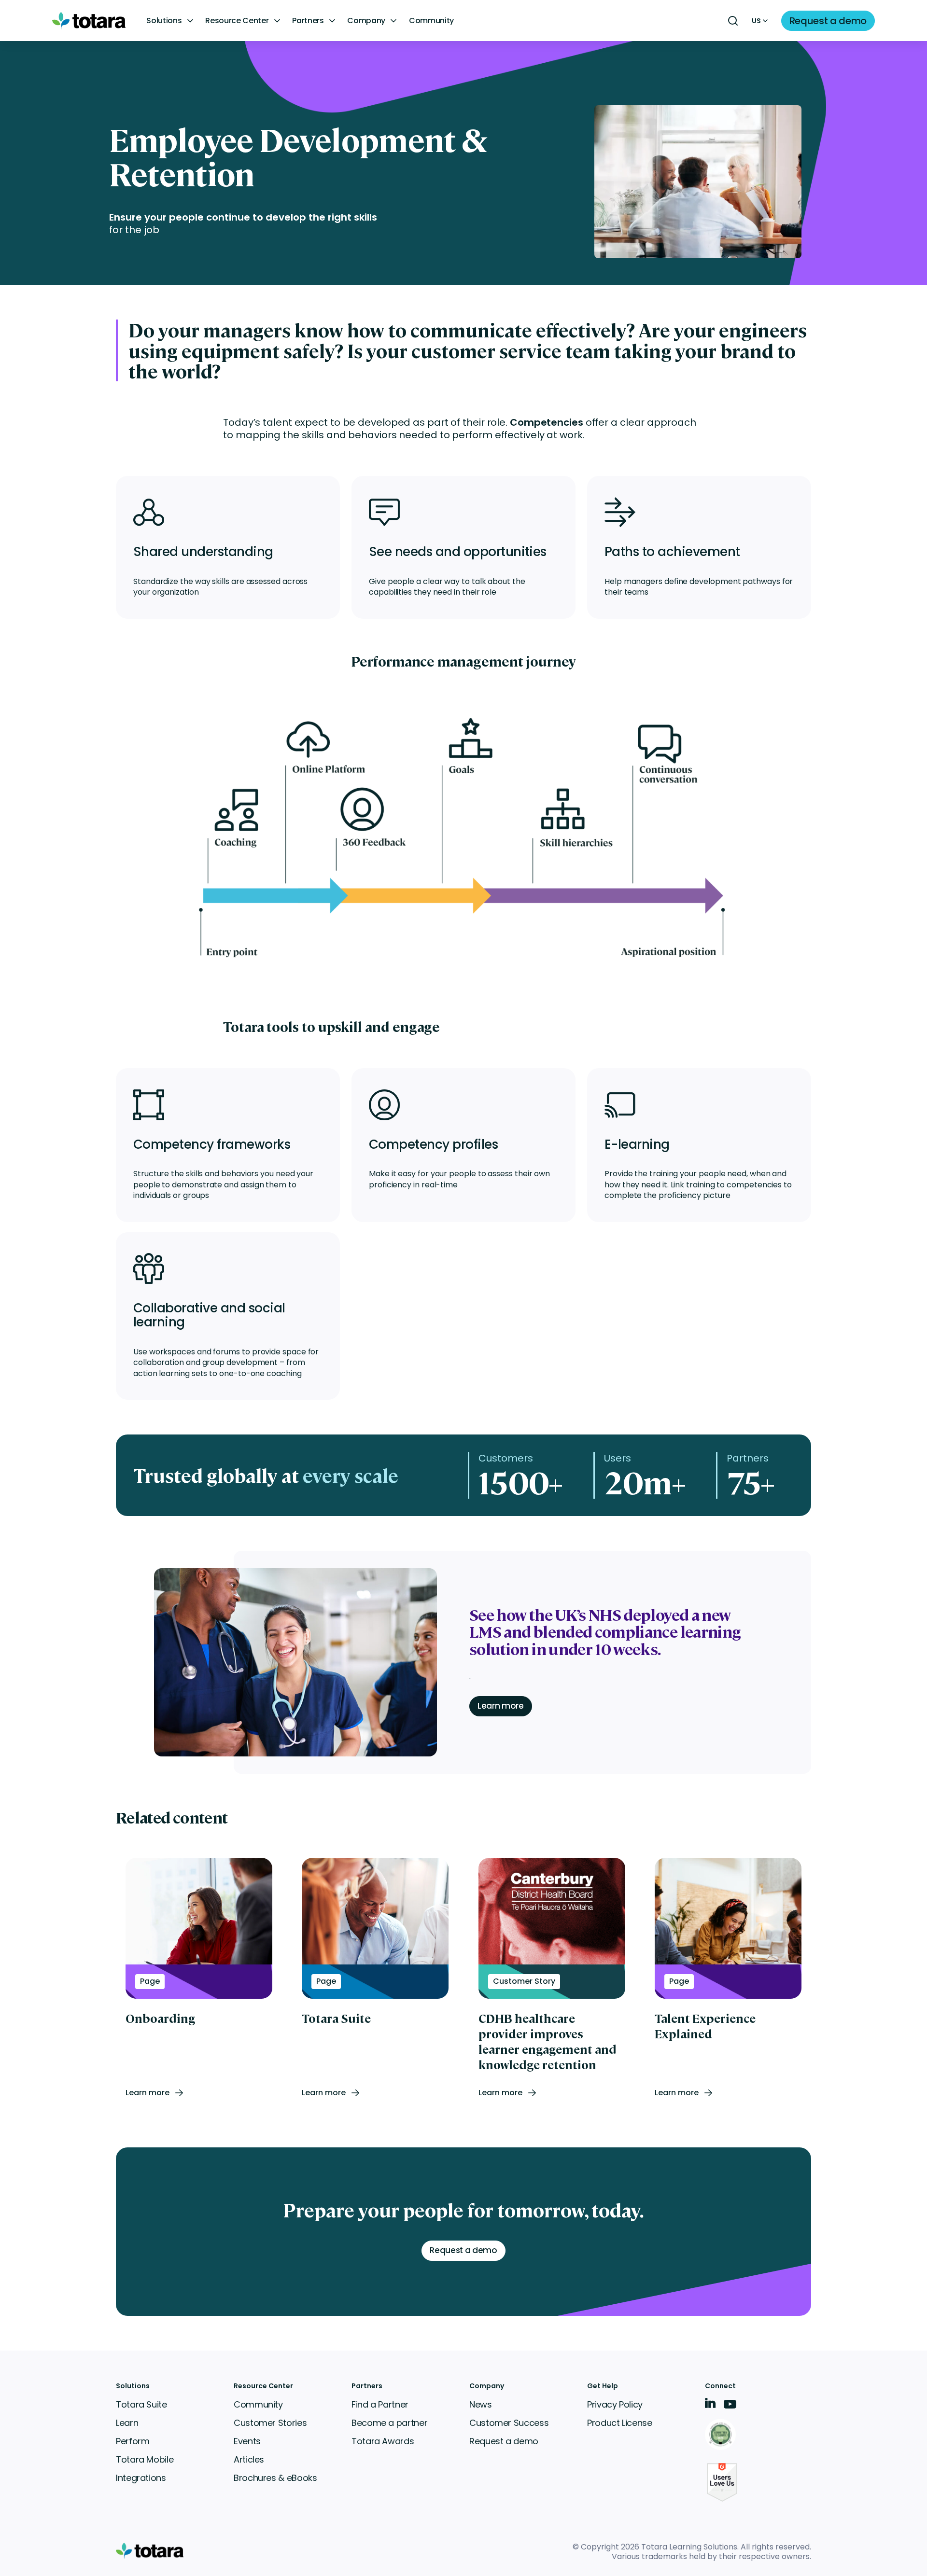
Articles (249, 2459)
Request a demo (504, 2441)
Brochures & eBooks (275, 2478)
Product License (620, 2423)
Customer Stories (270, 2423)
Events (247, 2441)
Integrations (141, 2478)
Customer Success (509, 2423)
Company (366, 21)
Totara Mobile (145, 2459)
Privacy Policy (615, 2404)
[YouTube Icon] (730, 2407)
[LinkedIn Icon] (710, 2405)
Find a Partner (380, 2404)
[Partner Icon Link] (722, 2435)
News (481, 2404)
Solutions (164, 21)
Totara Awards (383, 2441)
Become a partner (389, 2423)
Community (431, 21)
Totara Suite (141, 2404)
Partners (308, 21)
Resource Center (237, 21)
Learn (127, 2423)
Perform (133, 2441)
